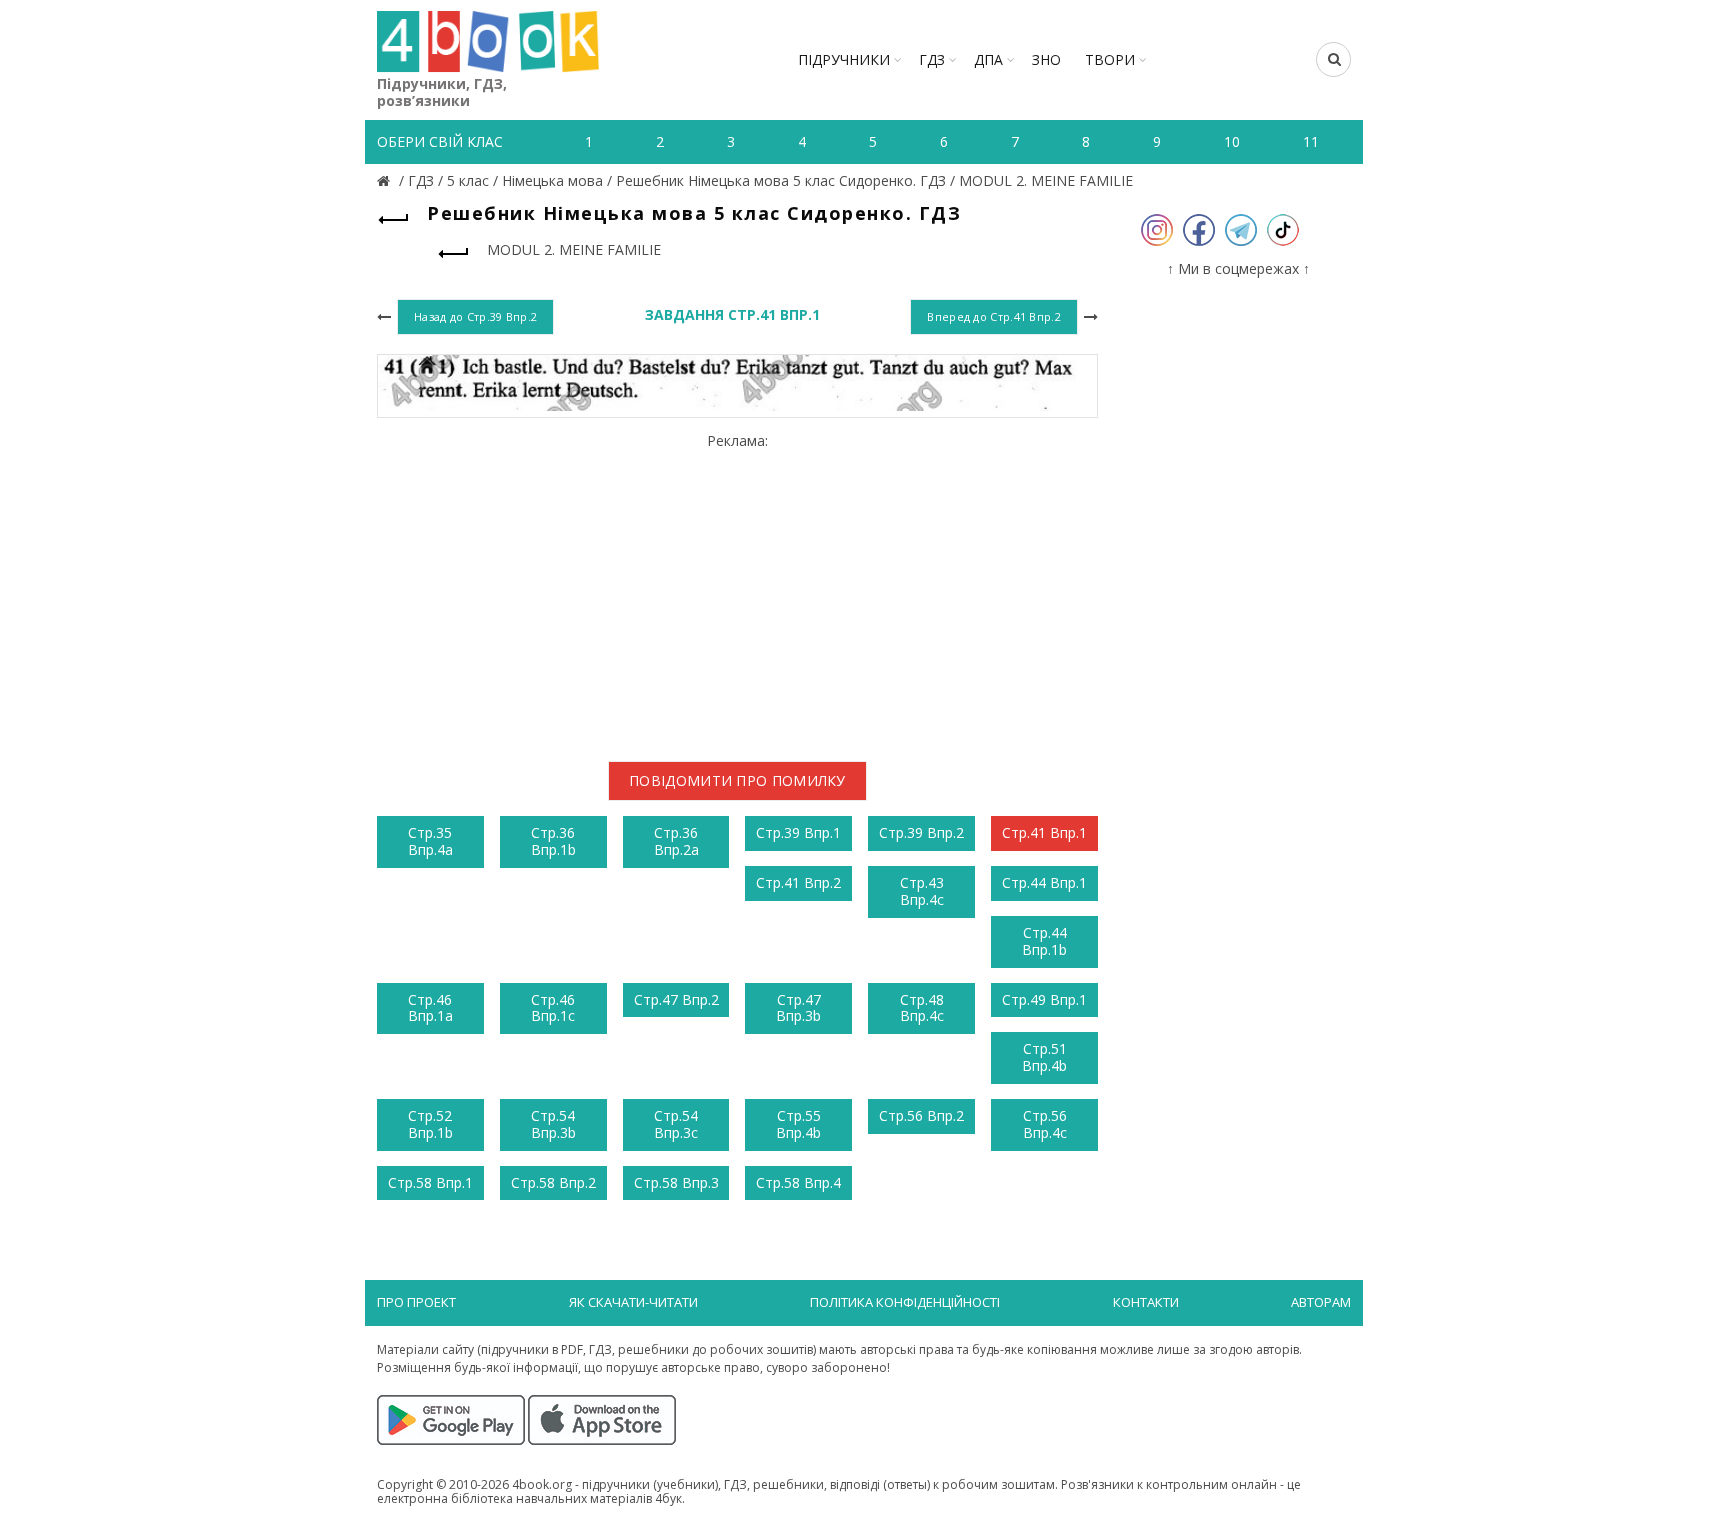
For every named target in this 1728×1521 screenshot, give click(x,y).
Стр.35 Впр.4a (430, 841)
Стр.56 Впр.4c (1045, 1124)
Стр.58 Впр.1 (430, 1182)
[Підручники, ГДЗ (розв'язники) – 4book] (386, 180)
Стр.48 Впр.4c (922, 1008)
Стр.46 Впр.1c (553, 1008)
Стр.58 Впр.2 (553, 1182)
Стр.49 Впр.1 (1044, 999)
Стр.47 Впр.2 (676, 999)
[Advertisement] (737, 590)
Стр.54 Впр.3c (676, 1124)
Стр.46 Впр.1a (430, 1008)
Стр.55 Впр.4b (798, 1124)
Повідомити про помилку (737, 780)
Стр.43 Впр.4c (922, 891)
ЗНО (1046, 59)
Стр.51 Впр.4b (1044, 1057)
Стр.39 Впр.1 (798, 832)
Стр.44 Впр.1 (1044, 882)
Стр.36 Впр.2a (676, 841)
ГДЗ (932, 59)
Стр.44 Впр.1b (1044, 941)
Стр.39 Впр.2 (921, 832)
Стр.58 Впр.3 (676, 1182)
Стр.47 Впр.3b (798, 1008)
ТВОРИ (1110, 59)
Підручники (844, 59)
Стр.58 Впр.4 (798, 1182)
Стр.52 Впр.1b (430, 1124)
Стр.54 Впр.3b (553, 1124)
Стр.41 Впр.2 (798, 882)
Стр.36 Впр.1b (553, 841)
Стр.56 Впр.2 (921, 1115)
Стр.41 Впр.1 (1044, 832)
